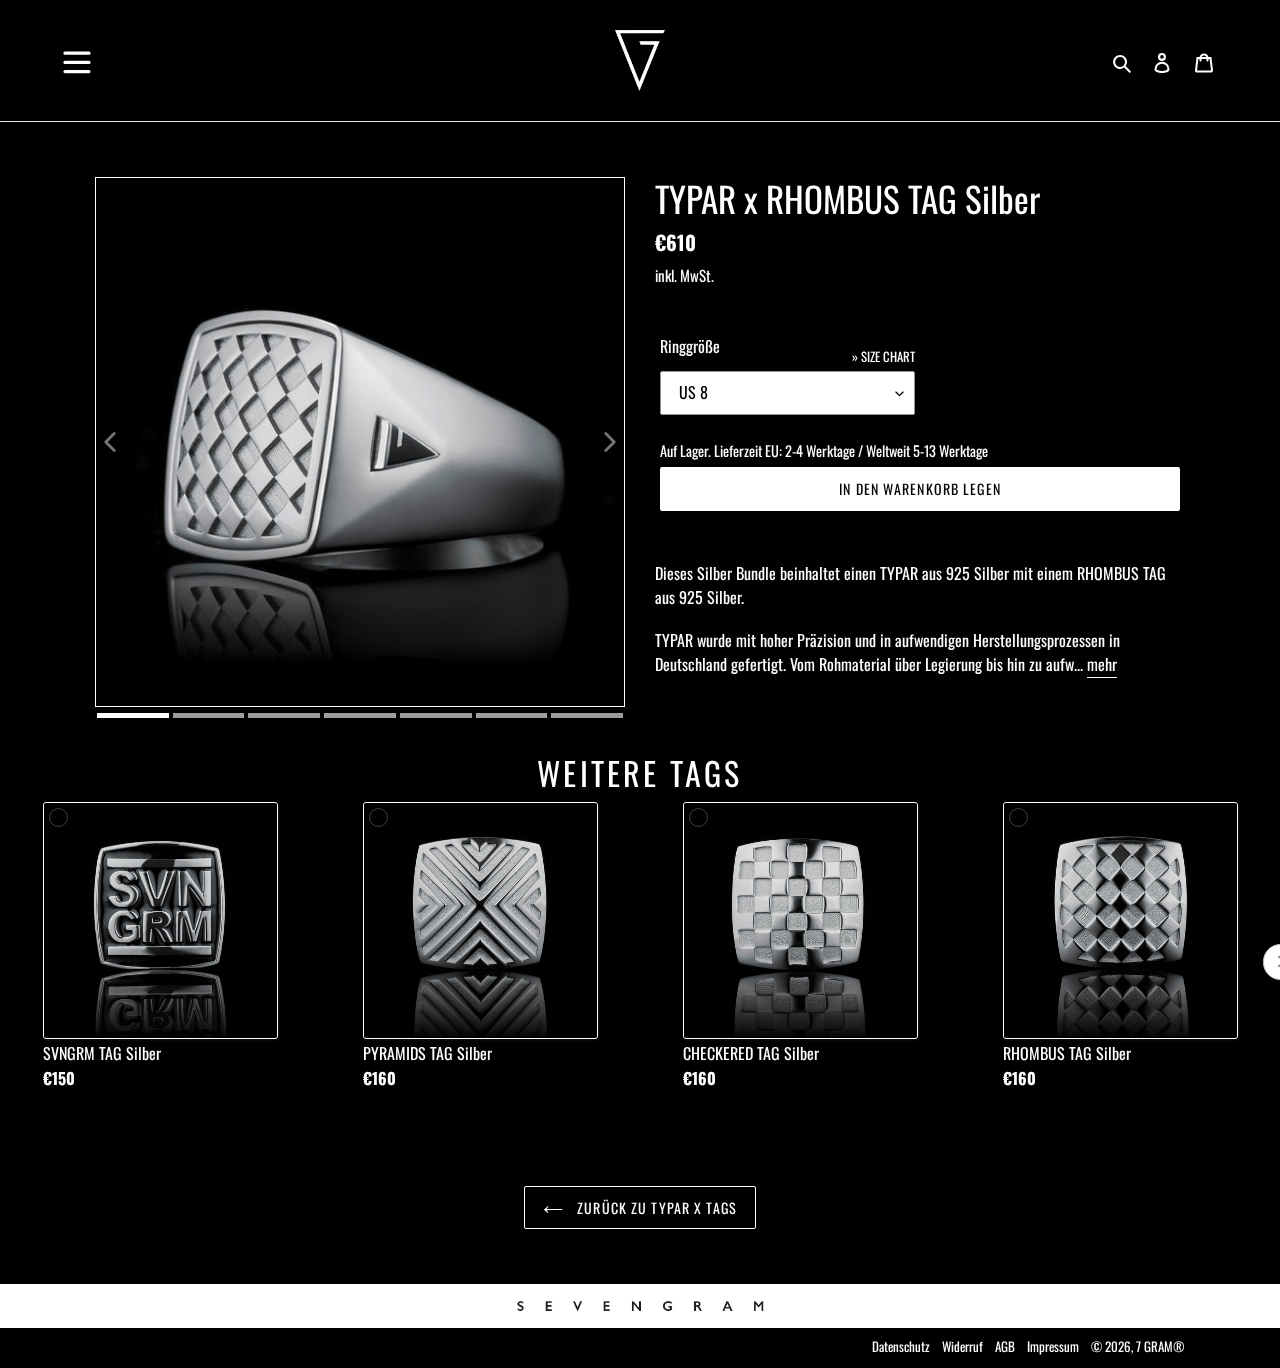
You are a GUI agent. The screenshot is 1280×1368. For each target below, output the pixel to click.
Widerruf (962, 1346)
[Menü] (77, 55)
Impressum (1053, 1346)
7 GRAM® (1160, 1346)
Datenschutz (901, 1346)
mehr (1102, 664)
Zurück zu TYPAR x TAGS (655, 1207)
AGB (1005, 1346)
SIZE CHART (888, 356)
